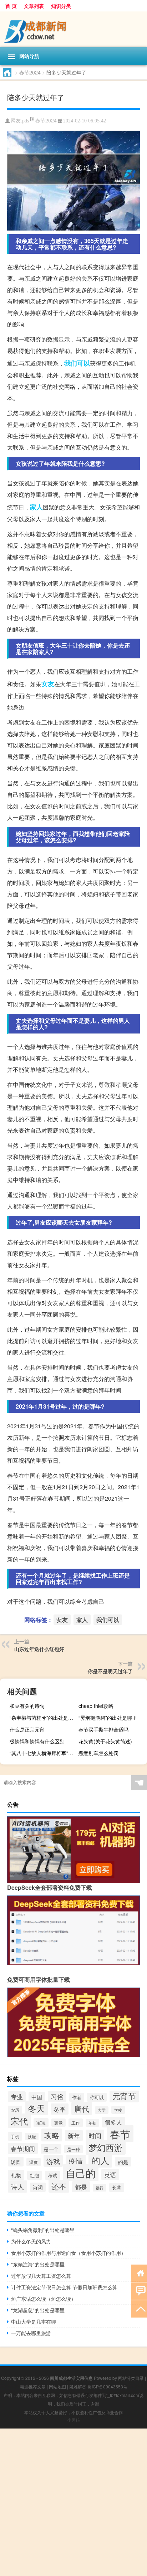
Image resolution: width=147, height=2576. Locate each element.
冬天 (36, 2108)
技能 (32, 2137)
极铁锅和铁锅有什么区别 (37, 1741)
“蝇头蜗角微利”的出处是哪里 (43, 2230)
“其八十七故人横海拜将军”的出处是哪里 (43, 1753)
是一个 (51, 2149)
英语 (110, 2175)
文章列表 (34, 6)
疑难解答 (78, 2386)
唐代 (82, 2108)
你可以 (97, 2097)
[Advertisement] (73, 2502)
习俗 (57, 2096)
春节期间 (23, 2148)
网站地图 (57, 2386)
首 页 (11, 6)
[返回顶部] (139, 2308)
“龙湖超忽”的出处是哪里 (38, 2310)
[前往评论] (139, 2291)
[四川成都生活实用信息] (73, 29)
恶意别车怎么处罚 (98, 1753)
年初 (92, 2123)
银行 (100, 2188)
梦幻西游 (106, 2148)
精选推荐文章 (33, 2386)
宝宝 (41, 2123)
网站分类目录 (131, 2378)
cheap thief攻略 (96, 1706)
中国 (37, 2097)
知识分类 (61, 6)
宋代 (19, 2121)
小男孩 (73, 2420)
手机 (15, 2136)
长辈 (117, 2187)
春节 (120, 2134)
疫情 (76, 2161)
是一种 (73, 2149)
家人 (36, 507)
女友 (48, 684)
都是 (81, 2187)
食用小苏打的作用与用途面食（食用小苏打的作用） (69, 2253)
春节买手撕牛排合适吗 (103, 1729)
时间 (95, 2135)
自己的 (81, 2173)
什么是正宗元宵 (27, 1729)
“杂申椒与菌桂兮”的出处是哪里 (43, 1718)
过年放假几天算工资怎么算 (41, 2276)
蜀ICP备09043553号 (107, 2386)
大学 (102, 2110)
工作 (76, 2123)
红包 (35, 2175)
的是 (123, 2162)
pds (26, 121)
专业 (17, 2097)
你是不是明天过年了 (110, 1671)
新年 (74, 2136)
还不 (59, 2186)
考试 (52, 2175)
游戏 (53, 2161)
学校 (118, 2110)
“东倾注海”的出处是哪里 (38, 2264)
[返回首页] (139, 2273)
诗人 (17, 2187)
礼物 (16, 2175)
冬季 (60, 2109)
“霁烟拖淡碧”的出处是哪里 (108, 1718)
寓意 (59, 2123)
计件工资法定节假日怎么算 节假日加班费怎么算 (64, 2287)
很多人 (113, 2122)
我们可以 (77, 363)
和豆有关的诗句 (27, 1706)
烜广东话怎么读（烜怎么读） (44, 2299)
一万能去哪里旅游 (31, 2333)
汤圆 (16, 2162)
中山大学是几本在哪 (34, 2321)
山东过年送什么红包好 (39, 1649)
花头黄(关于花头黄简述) (105, 1741)
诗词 (38, 2187)
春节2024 (30, 72)
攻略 (52, 2135)
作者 (77, 2097)
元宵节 (124, 2096)
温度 (34, 2162)
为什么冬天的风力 (31, 2241)
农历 (15, 2110)
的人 (100, 2160)
